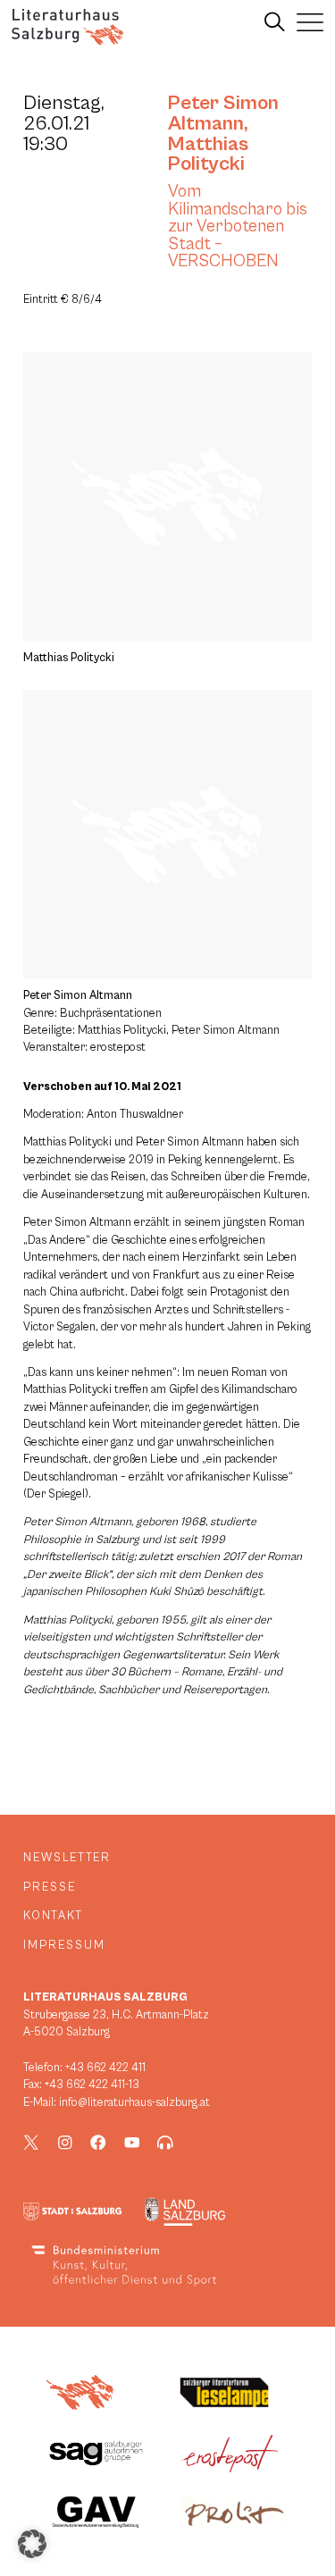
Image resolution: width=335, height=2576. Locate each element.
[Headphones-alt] (165, 2143)
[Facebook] (98, 2143)
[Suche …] (275, 22)
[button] (32, 2544)
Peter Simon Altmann (223, 113)
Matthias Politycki (208, 154)
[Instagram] (65, 2143)
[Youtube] (132, 2143)
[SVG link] (67, 27)
